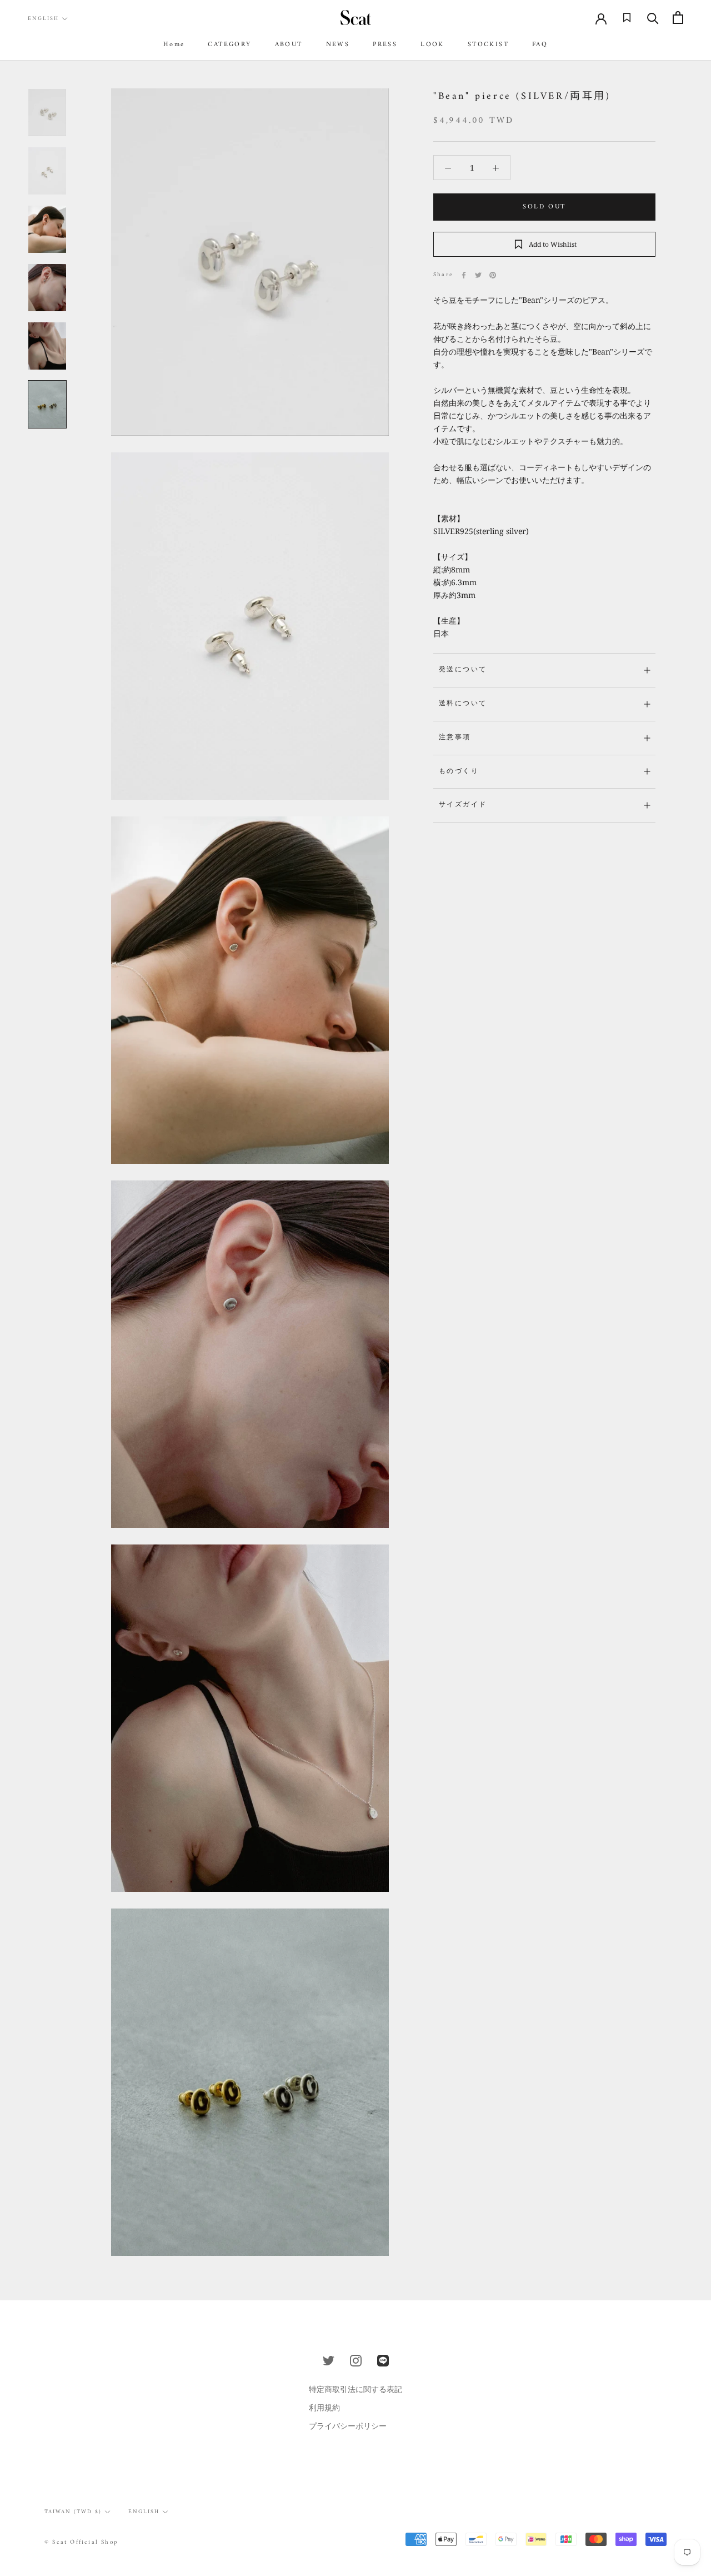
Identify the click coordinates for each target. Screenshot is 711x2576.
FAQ (540, 45)
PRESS (385, 45)
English (43, 19)
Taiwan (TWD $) (73, 2512)
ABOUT (289, 45)
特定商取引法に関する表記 (355, 2389)
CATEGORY (229, 45)
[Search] (653, 18)
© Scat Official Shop (81, 2542)
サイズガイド (463, 805)
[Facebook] (464, 275)
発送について (463, 670)
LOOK (432, 45)
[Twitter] (478, 275)
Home (174, 45)
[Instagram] (356, 2360)
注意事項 (455, 738)
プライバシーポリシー (348, 2426)
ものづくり (459, 772)
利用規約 (324, 2407)
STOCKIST (488, 45)
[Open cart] (678, 18)
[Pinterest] (493, 275)
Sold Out (544, 207)
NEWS (338, 45)
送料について (463, 704)
